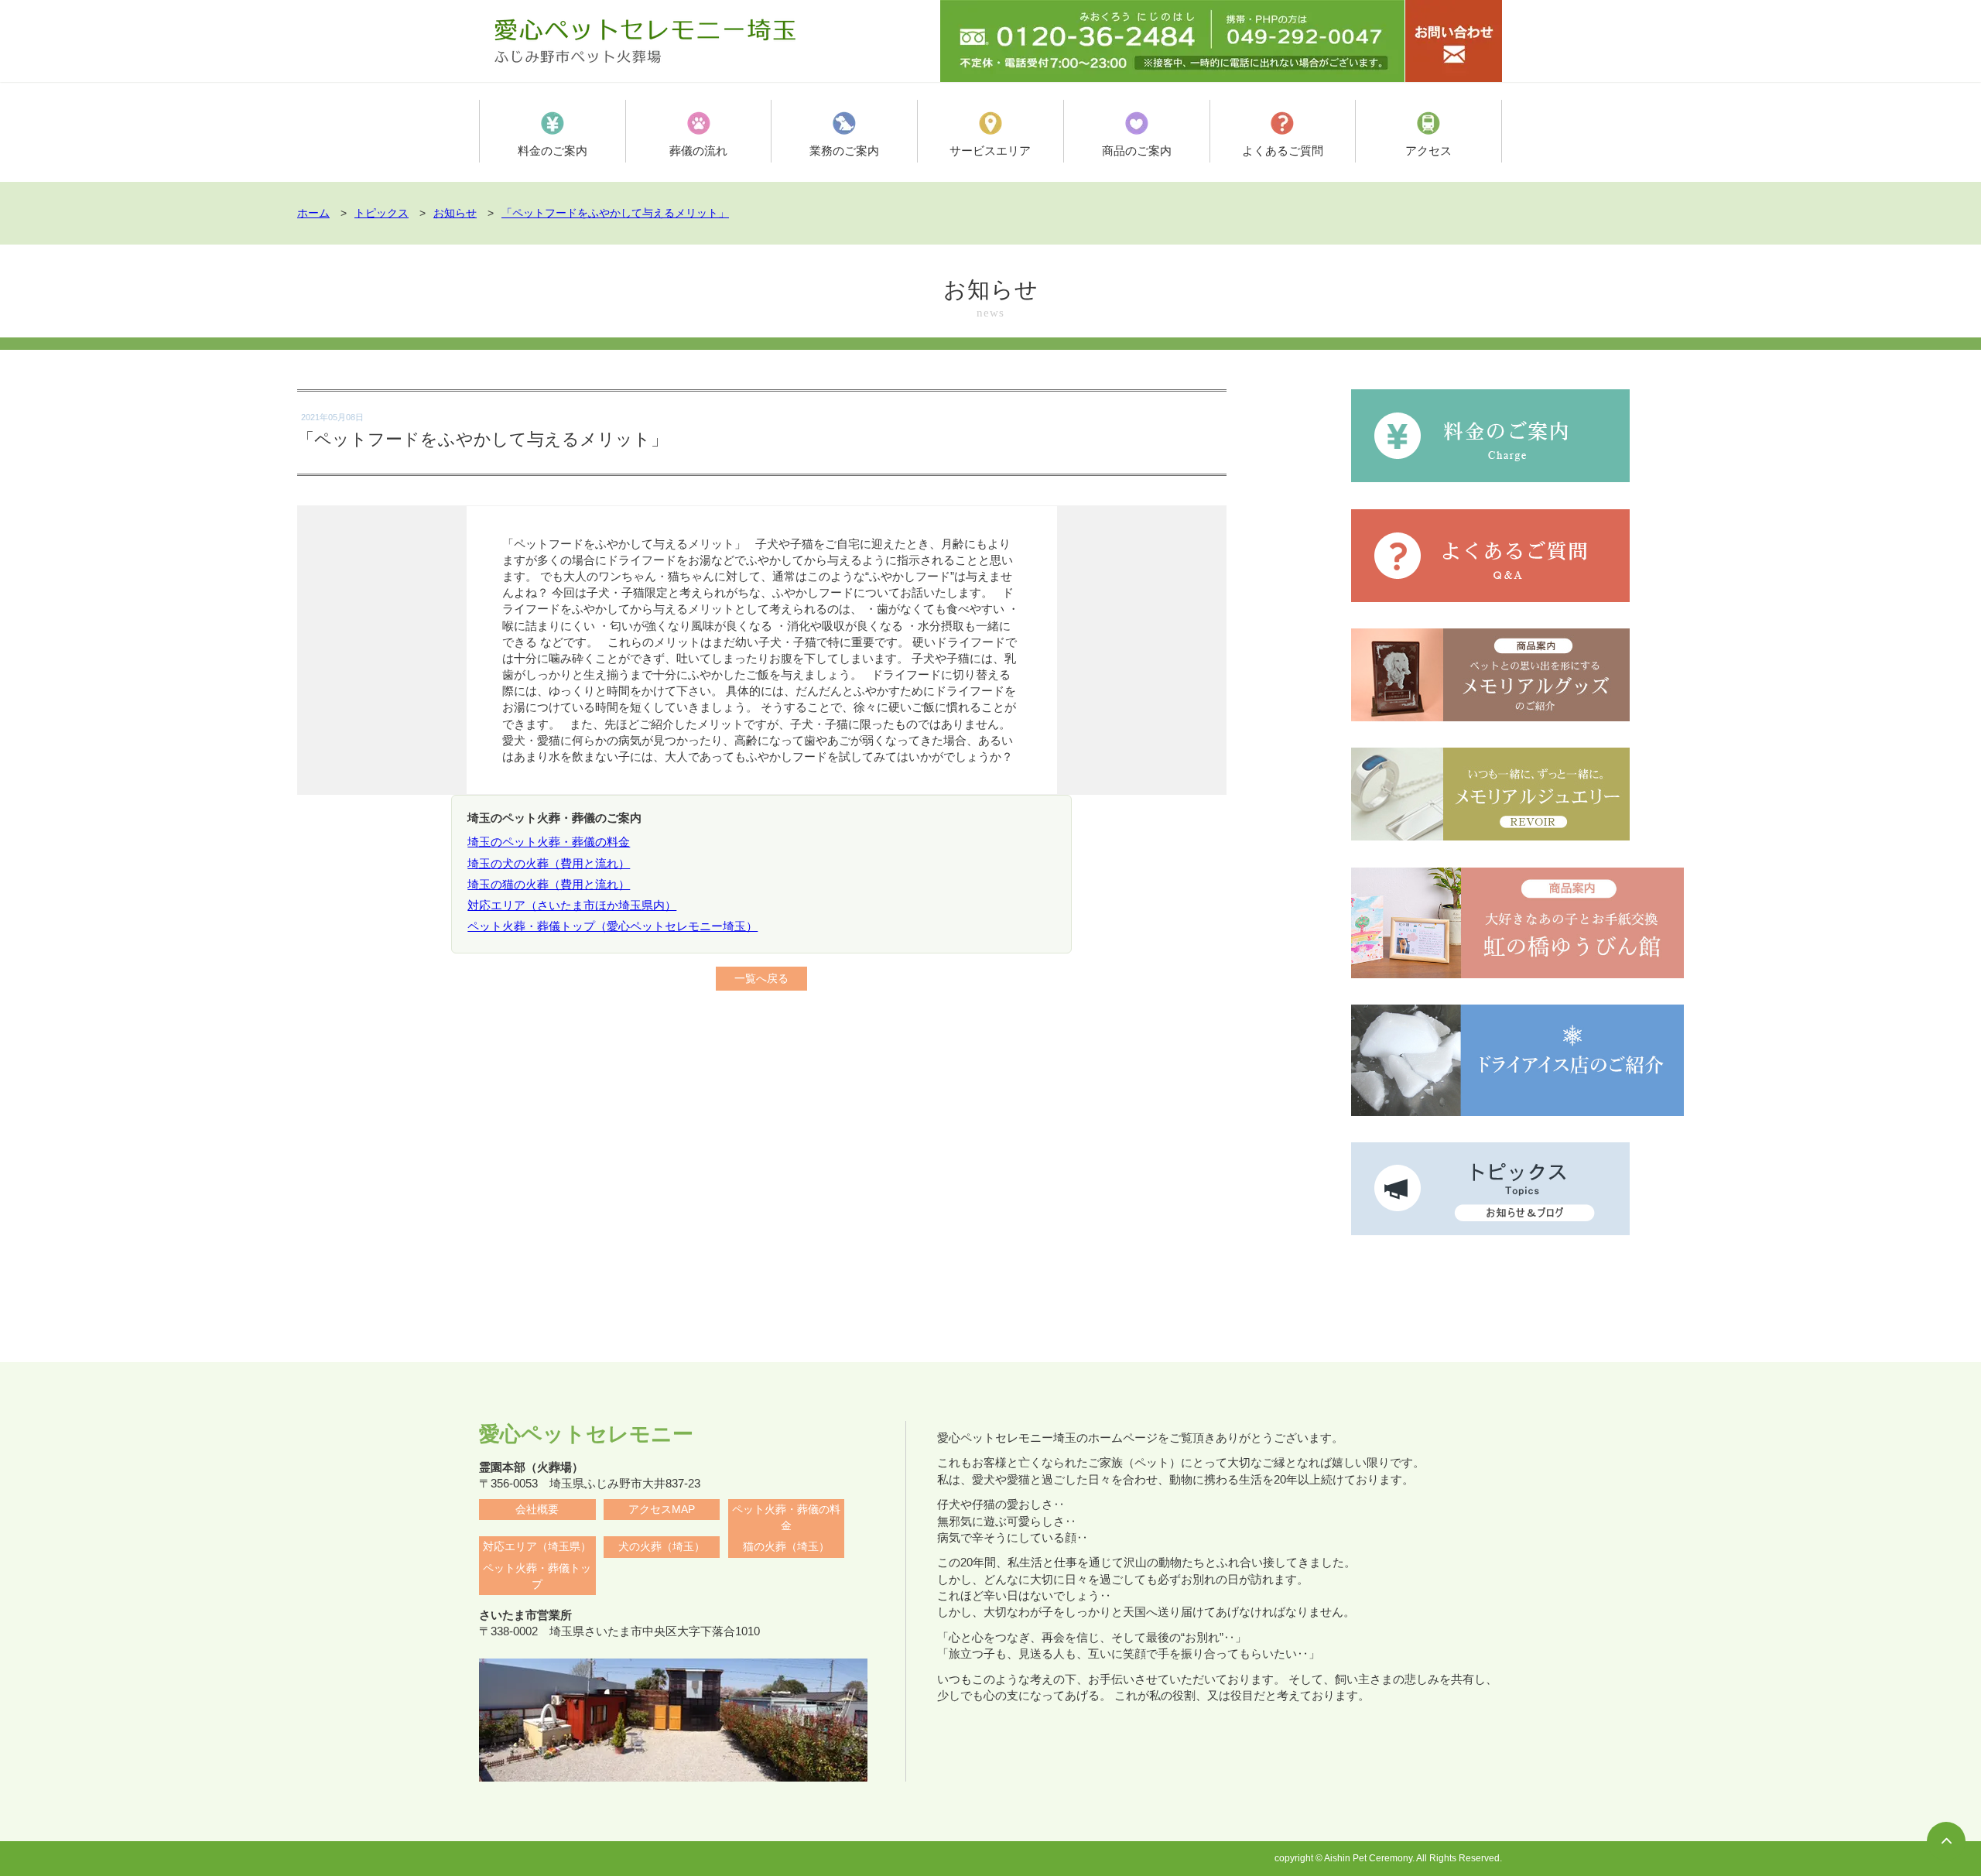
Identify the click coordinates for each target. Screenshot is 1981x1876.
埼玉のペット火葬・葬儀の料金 (549, 842)
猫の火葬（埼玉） (786, 1547)
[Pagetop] (1946, 1841)
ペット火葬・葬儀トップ (537, 1576)
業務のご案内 (844, 151)
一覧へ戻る (761, 979)
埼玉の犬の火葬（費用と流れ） (549, 863)
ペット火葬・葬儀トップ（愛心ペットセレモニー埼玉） (612, 926)
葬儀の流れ (698, 151)
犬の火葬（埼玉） (662, 1547)
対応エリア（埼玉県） (537, 1547)
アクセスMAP (662, 1510)
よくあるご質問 (1283, 151)
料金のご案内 (553, 151)
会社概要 (537, 1510)
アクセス (1428, 151)
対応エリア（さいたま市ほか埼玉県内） (572, 905)
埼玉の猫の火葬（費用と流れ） (549, 884)
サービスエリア (990, 151)
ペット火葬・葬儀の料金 (786, 1518)
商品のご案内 (1137, 151)
